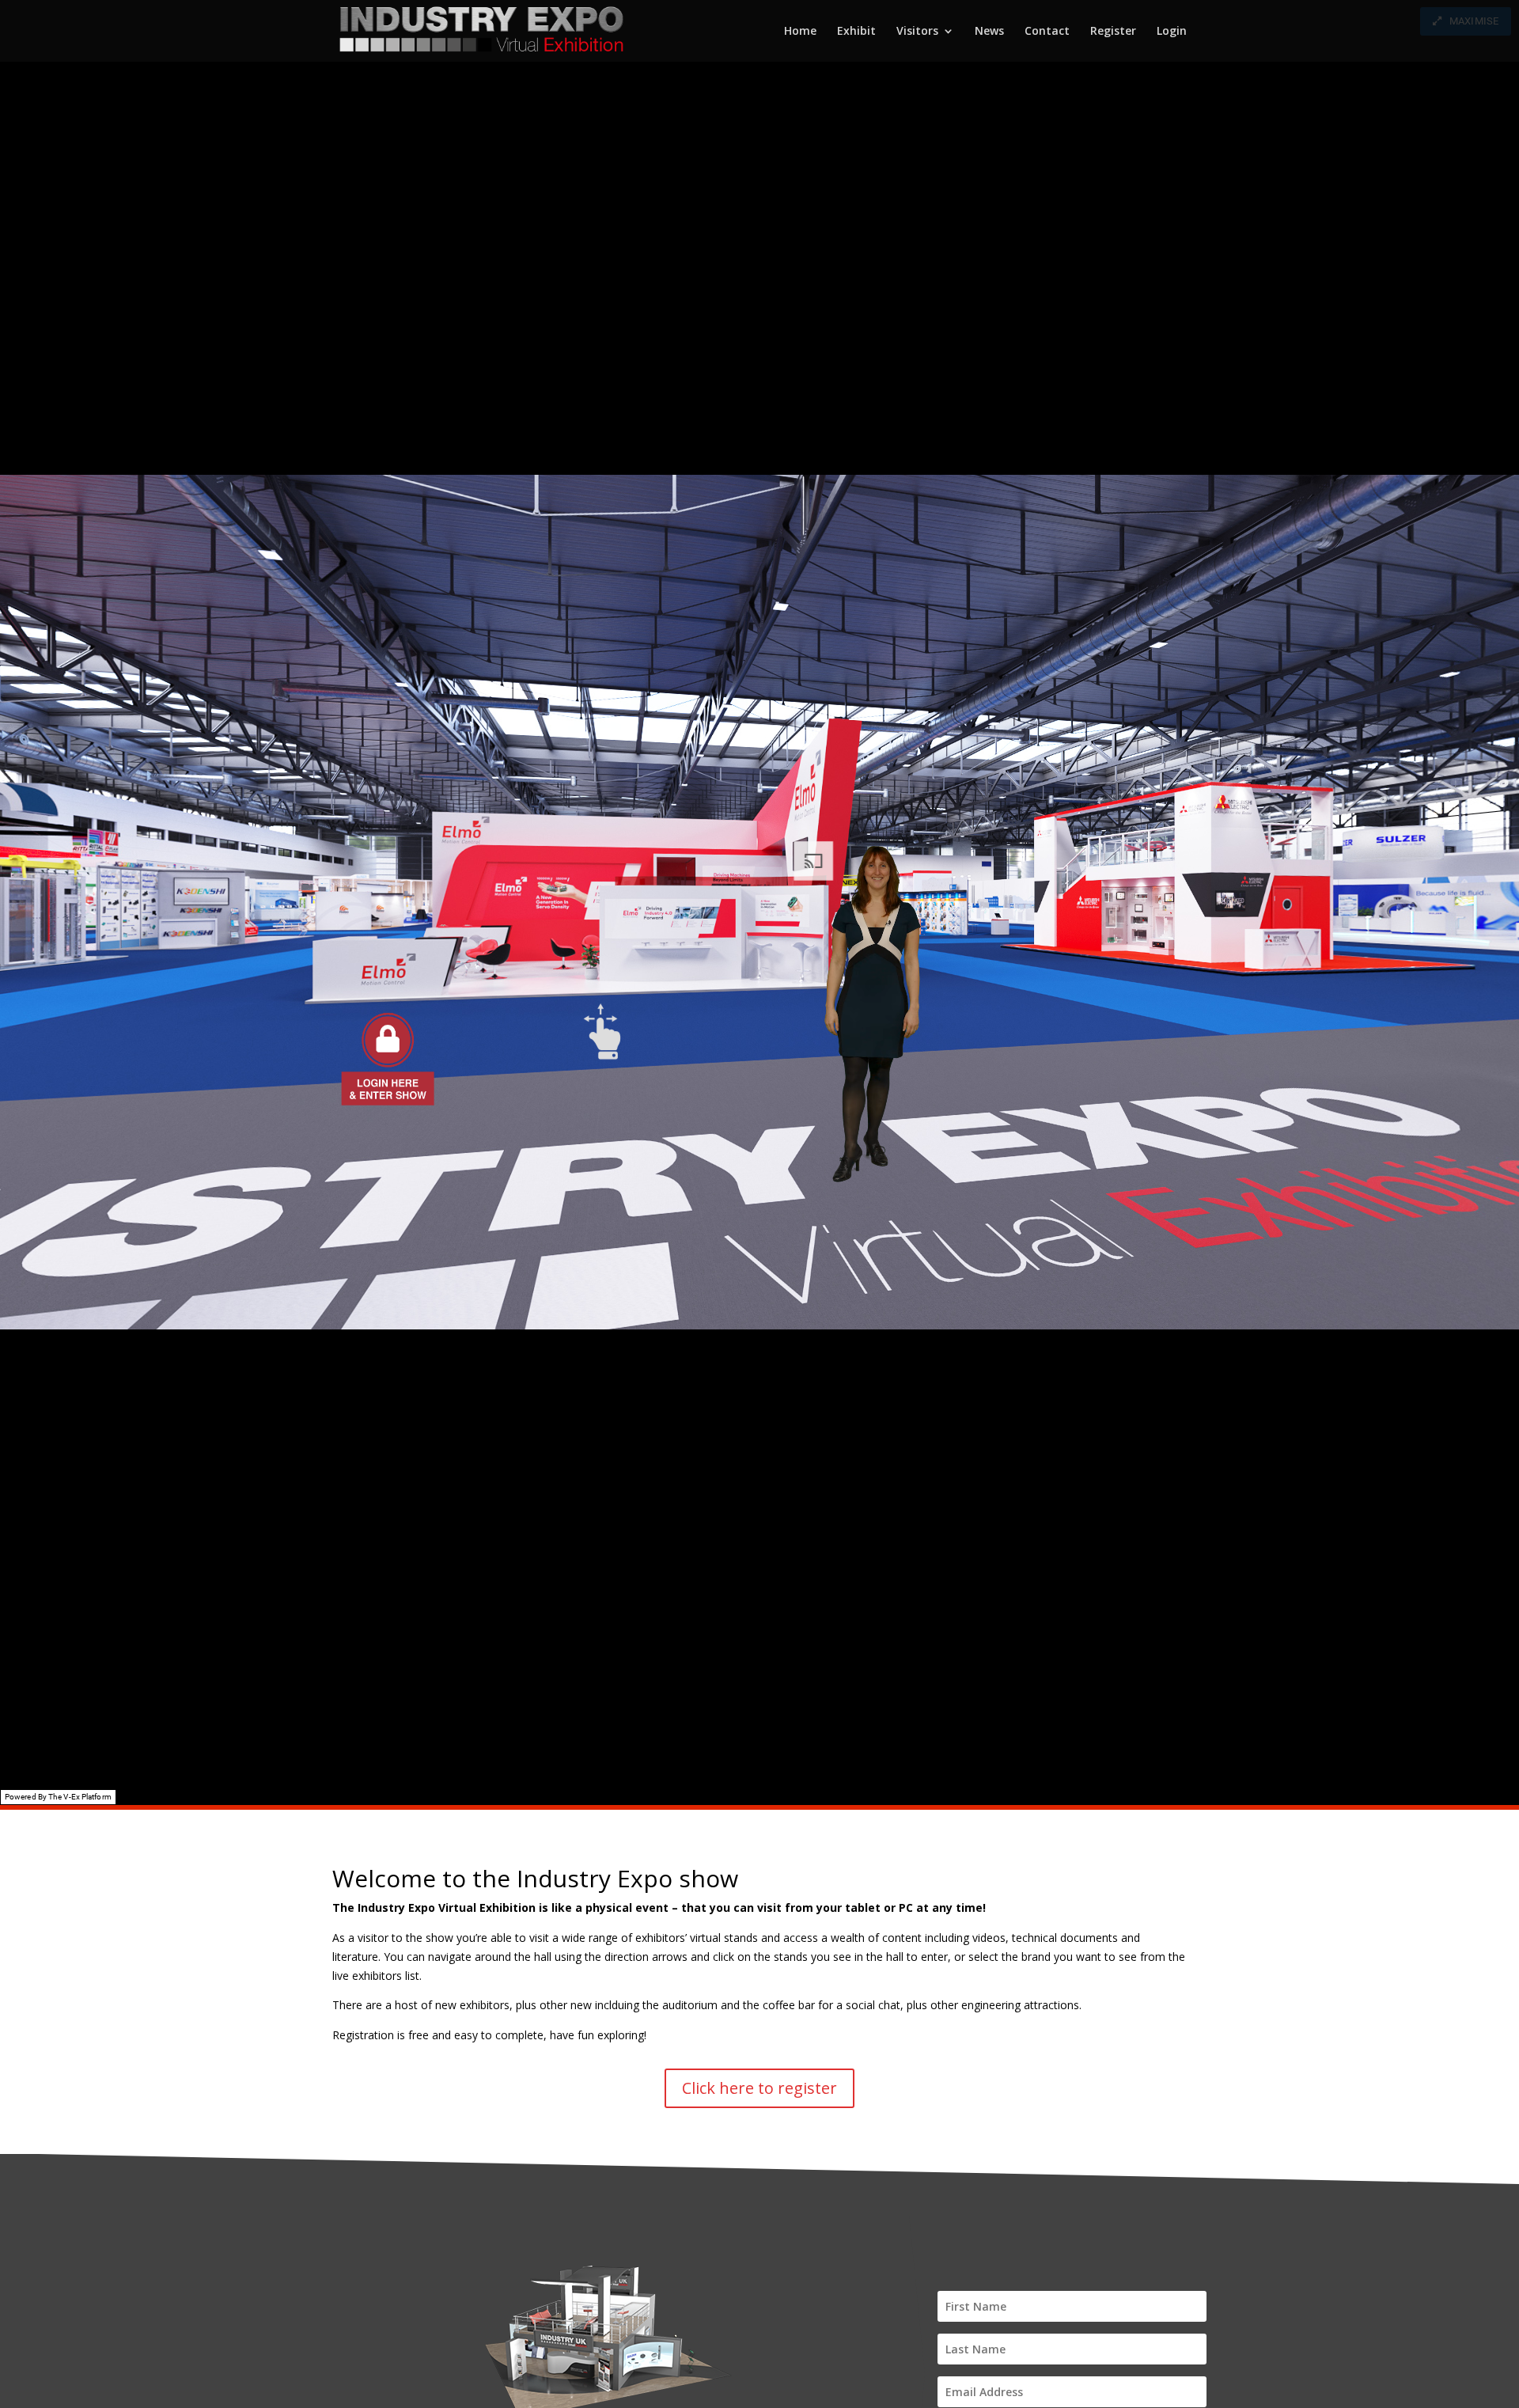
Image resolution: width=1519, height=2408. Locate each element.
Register (1113, 32)
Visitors (917, 32)
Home (800, 32)
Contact (1047, 32)
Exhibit (856, 32)
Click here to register (759, 2088)
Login (1172, 32)
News (989, 32)
